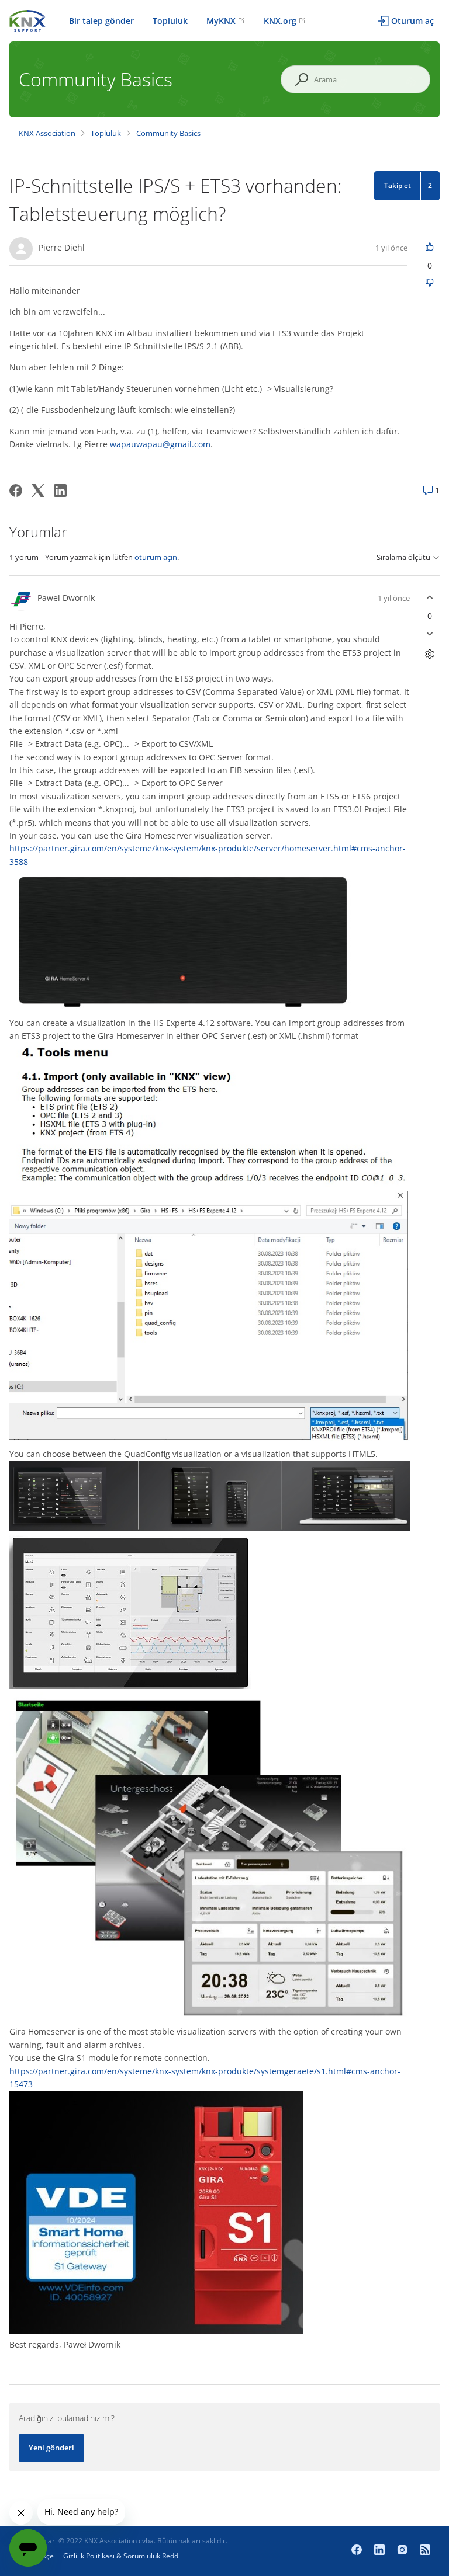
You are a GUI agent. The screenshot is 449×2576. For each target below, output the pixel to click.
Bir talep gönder (101, 21)
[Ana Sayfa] (27, 20)
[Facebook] (16, 491)
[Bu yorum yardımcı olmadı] (429, 634)
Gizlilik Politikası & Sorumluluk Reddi (122, 2556)
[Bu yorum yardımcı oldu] (429, 598)
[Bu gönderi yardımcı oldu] (429, 247)
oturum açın (156, 557)
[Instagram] (404, 2551)
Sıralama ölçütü (403, 557)
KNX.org (280, 21)
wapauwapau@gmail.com (160, 444)
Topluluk (170, 21)
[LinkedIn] (60, 491)
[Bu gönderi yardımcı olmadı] (429, 284)
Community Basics (168, 133)
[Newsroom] (425, 2551)
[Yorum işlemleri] (429, 654)
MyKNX (221, 21)
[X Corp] (38, 491)
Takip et (398, 185)
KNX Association (47, 133)
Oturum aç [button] (412, 21)
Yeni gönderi (51, 2448)
